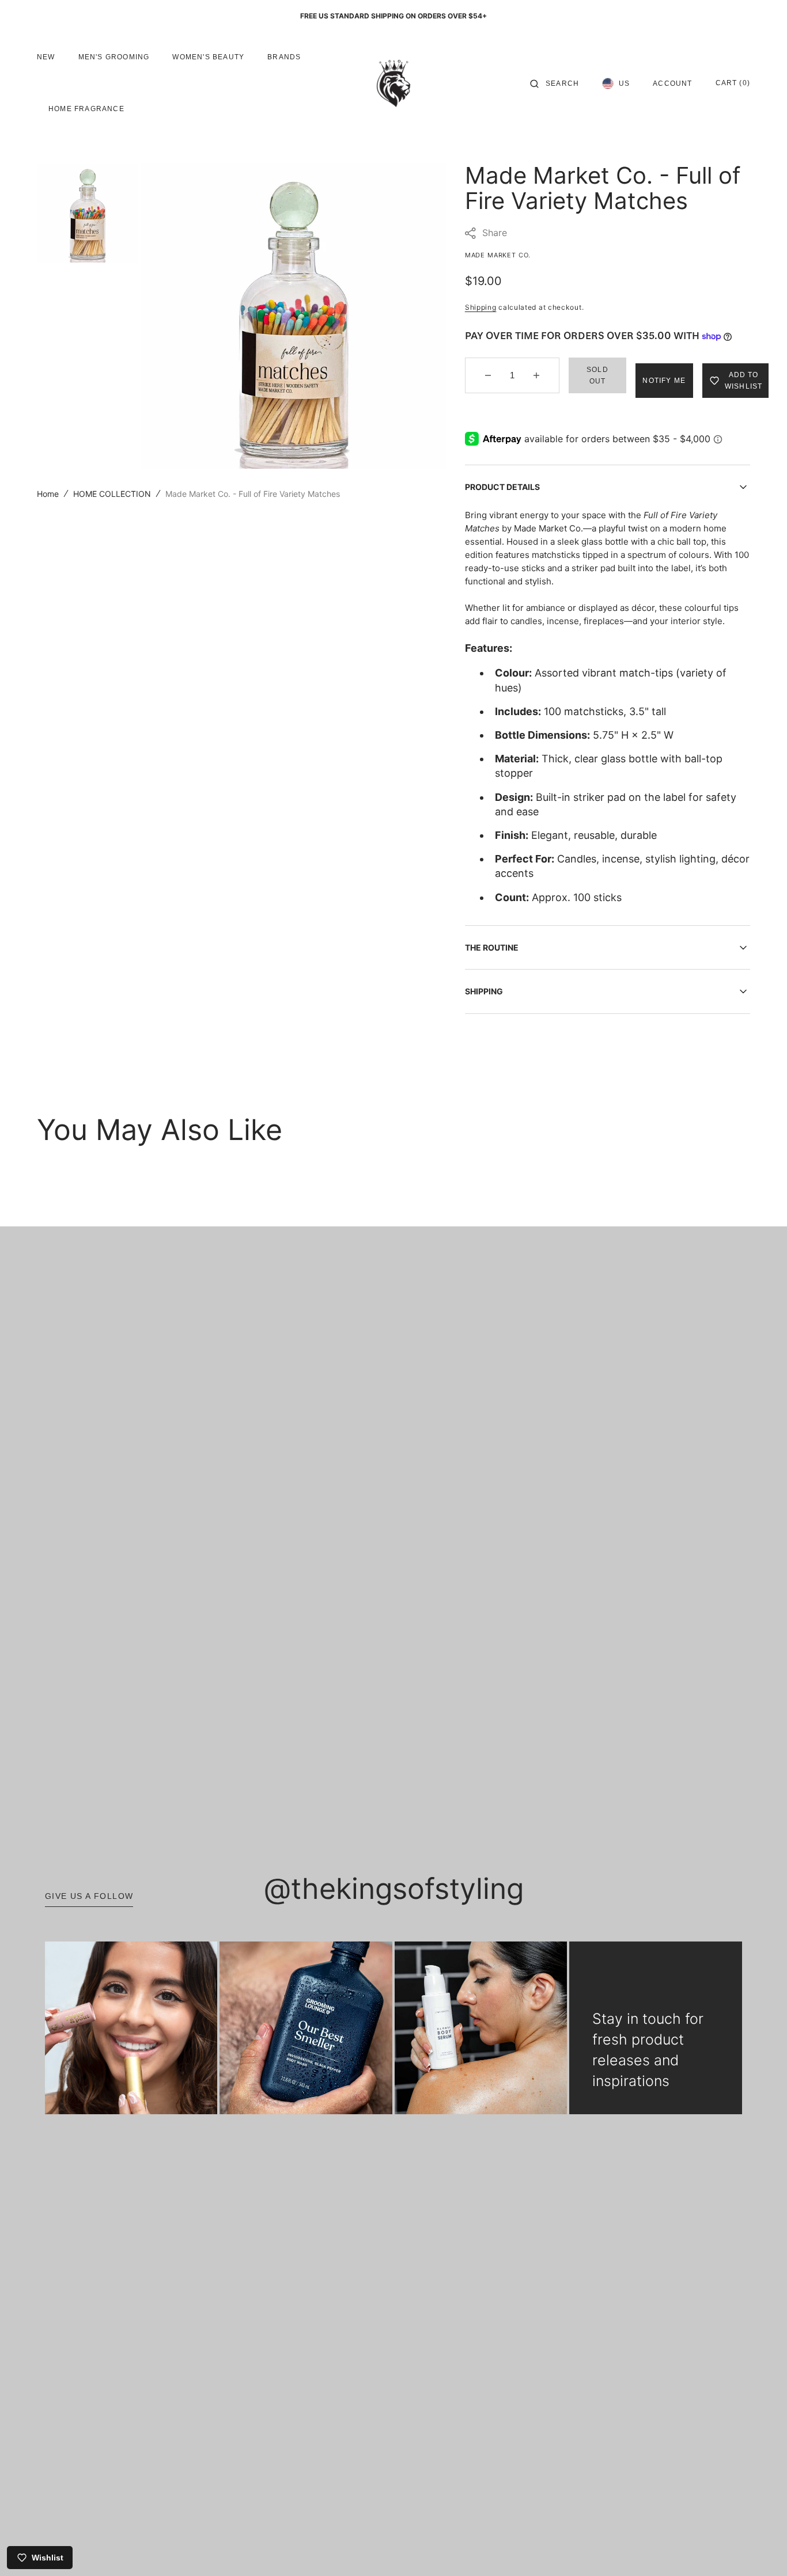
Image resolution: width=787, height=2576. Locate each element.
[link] (131, 2028)
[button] (555, 83)
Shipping (481, 307)
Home (48, 494)
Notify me (664, 381)
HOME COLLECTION (112, 494)
